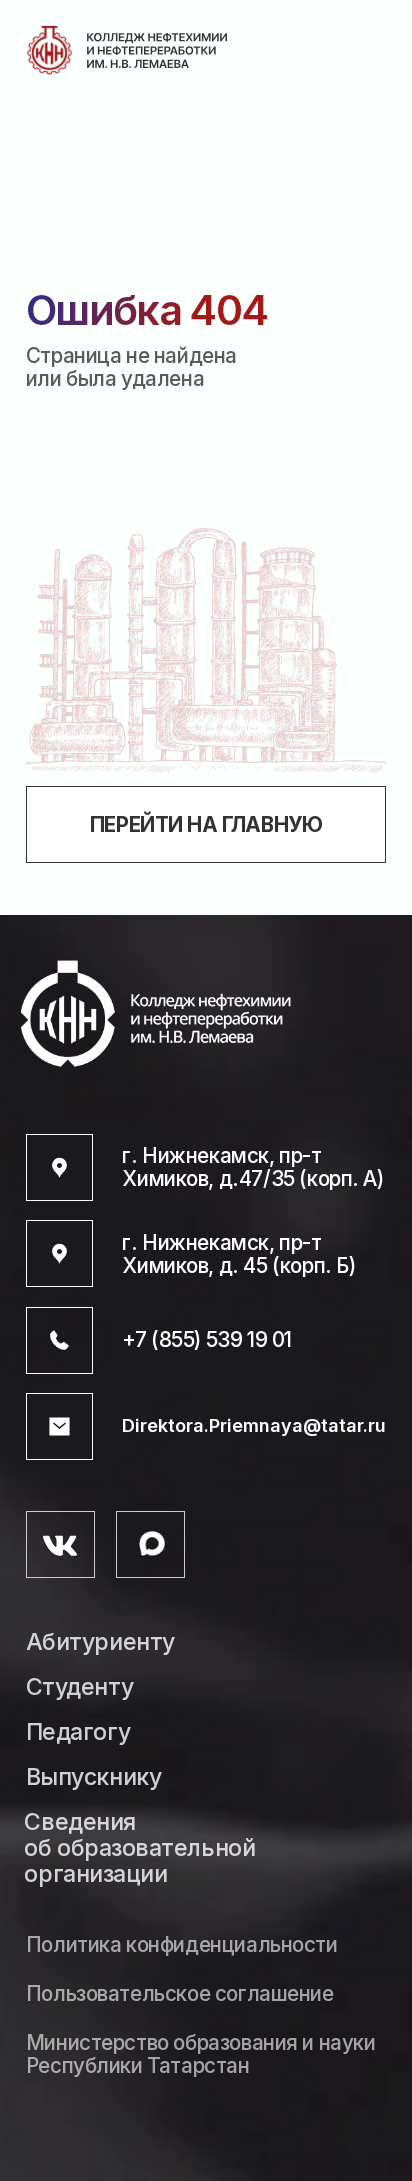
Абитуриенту (100, 1643)
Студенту (79, 1688)
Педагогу (78, 1733)
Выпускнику (93, 1778)
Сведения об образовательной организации (139, 1848)
